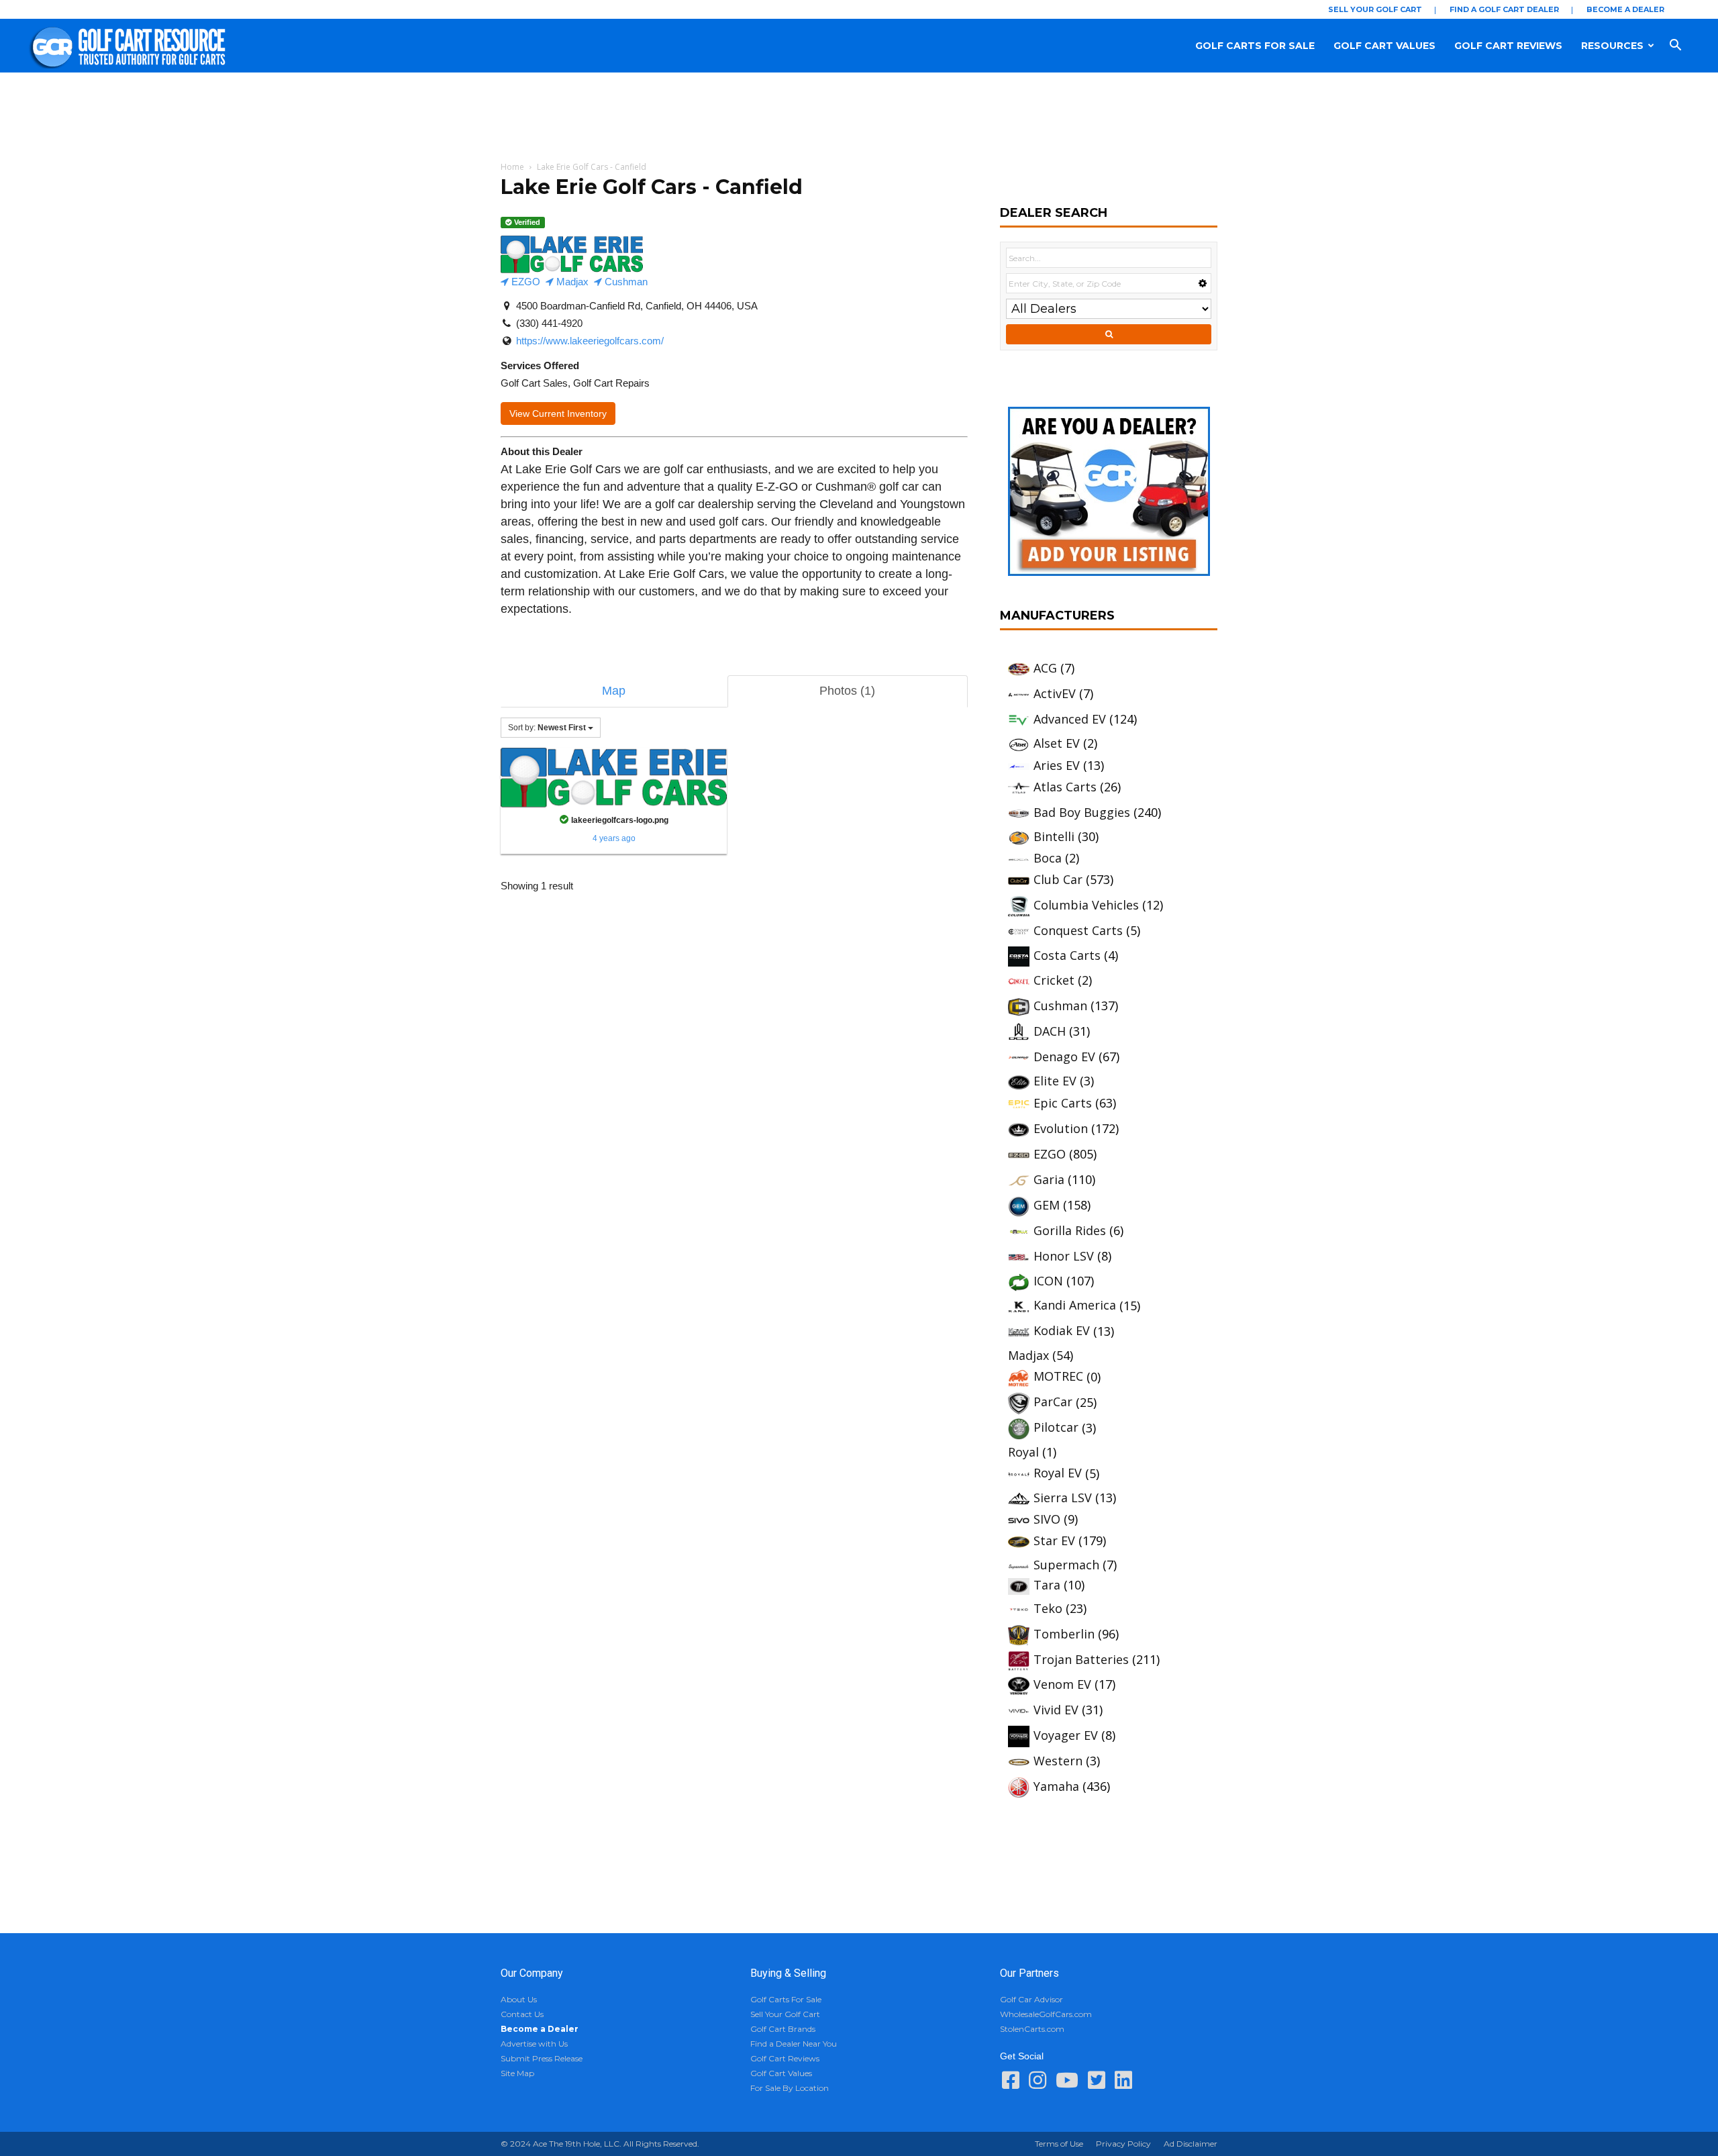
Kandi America (1075, 1305)
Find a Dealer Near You (794, 2044)
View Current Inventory (558, 413)
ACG (1045, 668)
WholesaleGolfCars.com (1046, 2014)
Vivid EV (1056, 1710)
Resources (1612, 46)
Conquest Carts (1078, 930)
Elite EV (1055, 1081)
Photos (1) (847, 691)
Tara (1047, 1585)
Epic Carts (1063, 1103)
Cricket (1054, 980)
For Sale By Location (790, 2088)
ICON (1048, 1281)
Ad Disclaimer (1191, 2144)
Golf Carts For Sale (1255, 46)
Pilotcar (1056, 1427)
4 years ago (614, 838)
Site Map (517, 2073)
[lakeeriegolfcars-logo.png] (614, 777)
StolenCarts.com (1032, 2029)
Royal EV (1058, 1473)
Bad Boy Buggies (1082, 812)
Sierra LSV (1063, 1498)
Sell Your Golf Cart (1375, 9)
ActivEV (1055, 693)
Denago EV (1064, 1057)
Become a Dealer (1625, 9)
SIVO (1047, 1519)
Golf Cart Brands (783, 2029)
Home (512, 167)
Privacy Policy (1123, 2144)
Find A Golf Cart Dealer (1504, 9)
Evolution (1061, 1128)
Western (1058, 1761)
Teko (1048, 1608)
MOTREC (1058, 1376)
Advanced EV (1070, 719)
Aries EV (1057, 765)
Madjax (571, 282)
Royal (1023, 1452)
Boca (1048, 858)
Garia (1049, 1179)
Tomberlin (1064, 1634)
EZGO (524, 282)
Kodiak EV (1062, 1330)
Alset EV (1057, 743)
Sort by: (547, 728)
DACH (1050, 1031)
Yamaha (1056, 1786)
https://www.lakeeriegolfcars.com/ (590, 341)
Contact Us (522, 2014)
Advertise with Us (534, 2044)
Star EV (1054, 1540)
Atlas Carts (1065, 787)
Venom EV (1062, 1684)
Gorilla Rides (1070, 1230)
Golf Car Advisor (1031, 1999)
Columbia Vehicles (1086, 905)
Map (614, 691)
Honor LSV (1064, 1256)
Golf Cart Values (1384, 46)
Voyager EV (1066, 1735)
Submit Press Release (542, 2058)
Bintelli (1054, 836)
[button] (1688, 46)
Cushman (625, 282)
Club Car (1058, 879)
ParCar (1053, 1402)
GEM (1047, 1205)
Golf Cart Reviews (1508, 46)
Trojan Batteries (1081, 1659)
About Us (519, 1999)
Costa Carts (1067, 955)
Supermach (1066, 1565)
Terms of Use (1059, 2144)
